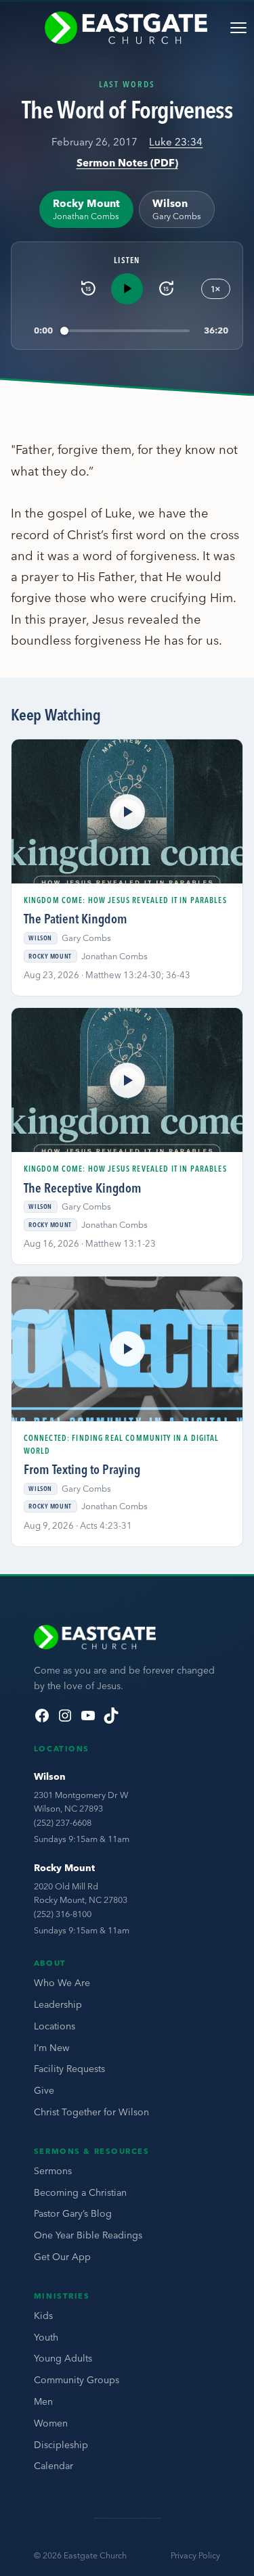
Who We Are (62, 1983)
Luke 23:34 (176, 142)
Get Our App (62, 2257)
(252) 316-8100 (63, 1914)
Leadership (58, 2004)
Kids (43, 2316)
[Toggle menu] (238, 28)
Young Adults (63, 2358)
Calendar (54, 2466)
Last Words (127, 84)
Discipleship (61, 2445)
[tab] (86, 209)
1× (216, 289)
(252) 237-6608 (63, 1822)
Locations (55, 2026)
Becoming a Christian (80, 2192)
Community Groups (77, 2380)
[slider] (127, 330)
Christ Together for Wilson (91, 2112)
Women (51, 2423)
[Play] (127, 289)
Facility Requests (69, 2069)
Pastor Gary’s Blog (73, 2213)
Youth (46, 2337)
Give (44, 2090)
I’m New (51, 2048)
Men (43, 2401)
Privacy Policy (195, 2555)
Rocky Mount (64, 1868)
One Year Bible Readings (88, 2235)
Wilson (50, 1776)
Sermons (53, 2171)
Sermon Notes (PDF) (127, 163)
